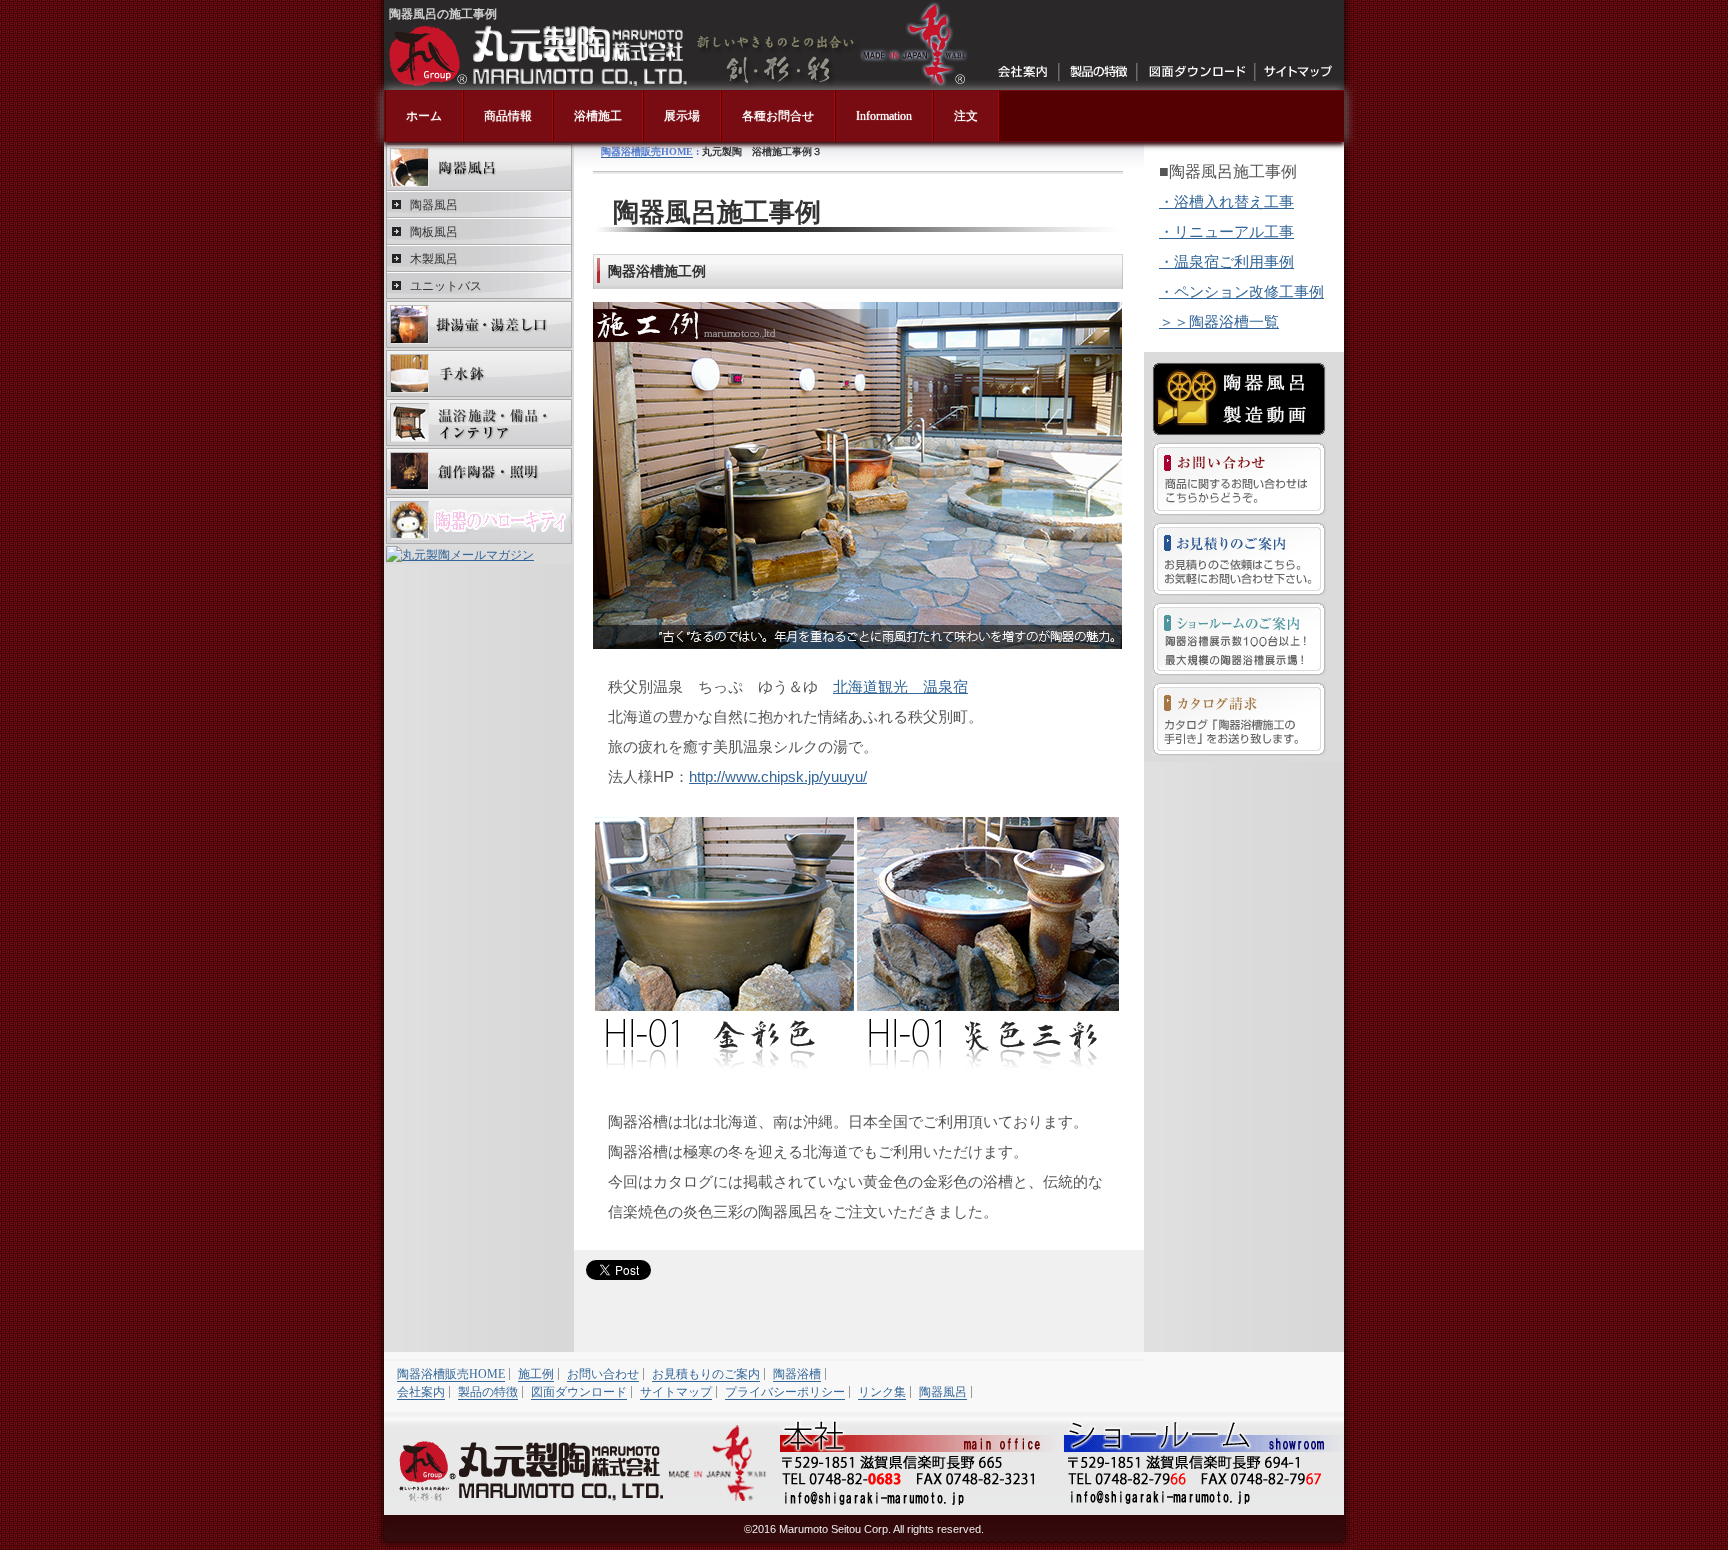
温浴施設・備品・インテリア (479, 422)
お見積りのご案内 (1239, 559)
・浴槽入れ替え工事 (1226, 201)
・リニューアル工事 (1226, 231)
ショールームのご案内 (1239, 639)
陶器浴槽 (797, 1374)
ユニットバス (446, 286)
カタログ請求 (1239, 719)
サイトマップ (1297, 72)
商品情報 (508, 116)
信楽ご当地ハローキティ (479, 520)
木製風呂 (434, 259)
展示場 (682, 116)
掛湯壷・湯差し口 (479, 324)
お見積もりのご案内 (706, 1374)
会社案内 (1024, 72)
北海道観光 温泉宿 (900, 686)
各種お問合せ (778, 116)
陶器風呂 (479, 167)
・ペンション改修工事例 (1241, 291)
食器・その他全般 (479, 471)
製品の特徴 (1098, 72)
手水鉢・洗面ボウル (479, 373)
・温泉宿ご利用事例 (1226, 261)
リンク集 (882, 1392)
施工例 (536, 1374)
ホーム (424, 116)
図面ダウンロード (1196, 72)
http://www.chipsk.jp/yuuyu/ (778, 776)
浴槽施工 (598, 116)
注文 (966, 116)
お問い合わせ (1239, 479)
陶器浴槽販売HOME (647, 151)
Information (884, 116)
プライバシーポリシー (785, 1392)
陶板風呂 (434, 232)
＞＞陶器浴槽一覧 (1219, 321)
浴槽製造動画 (1239, 399)
